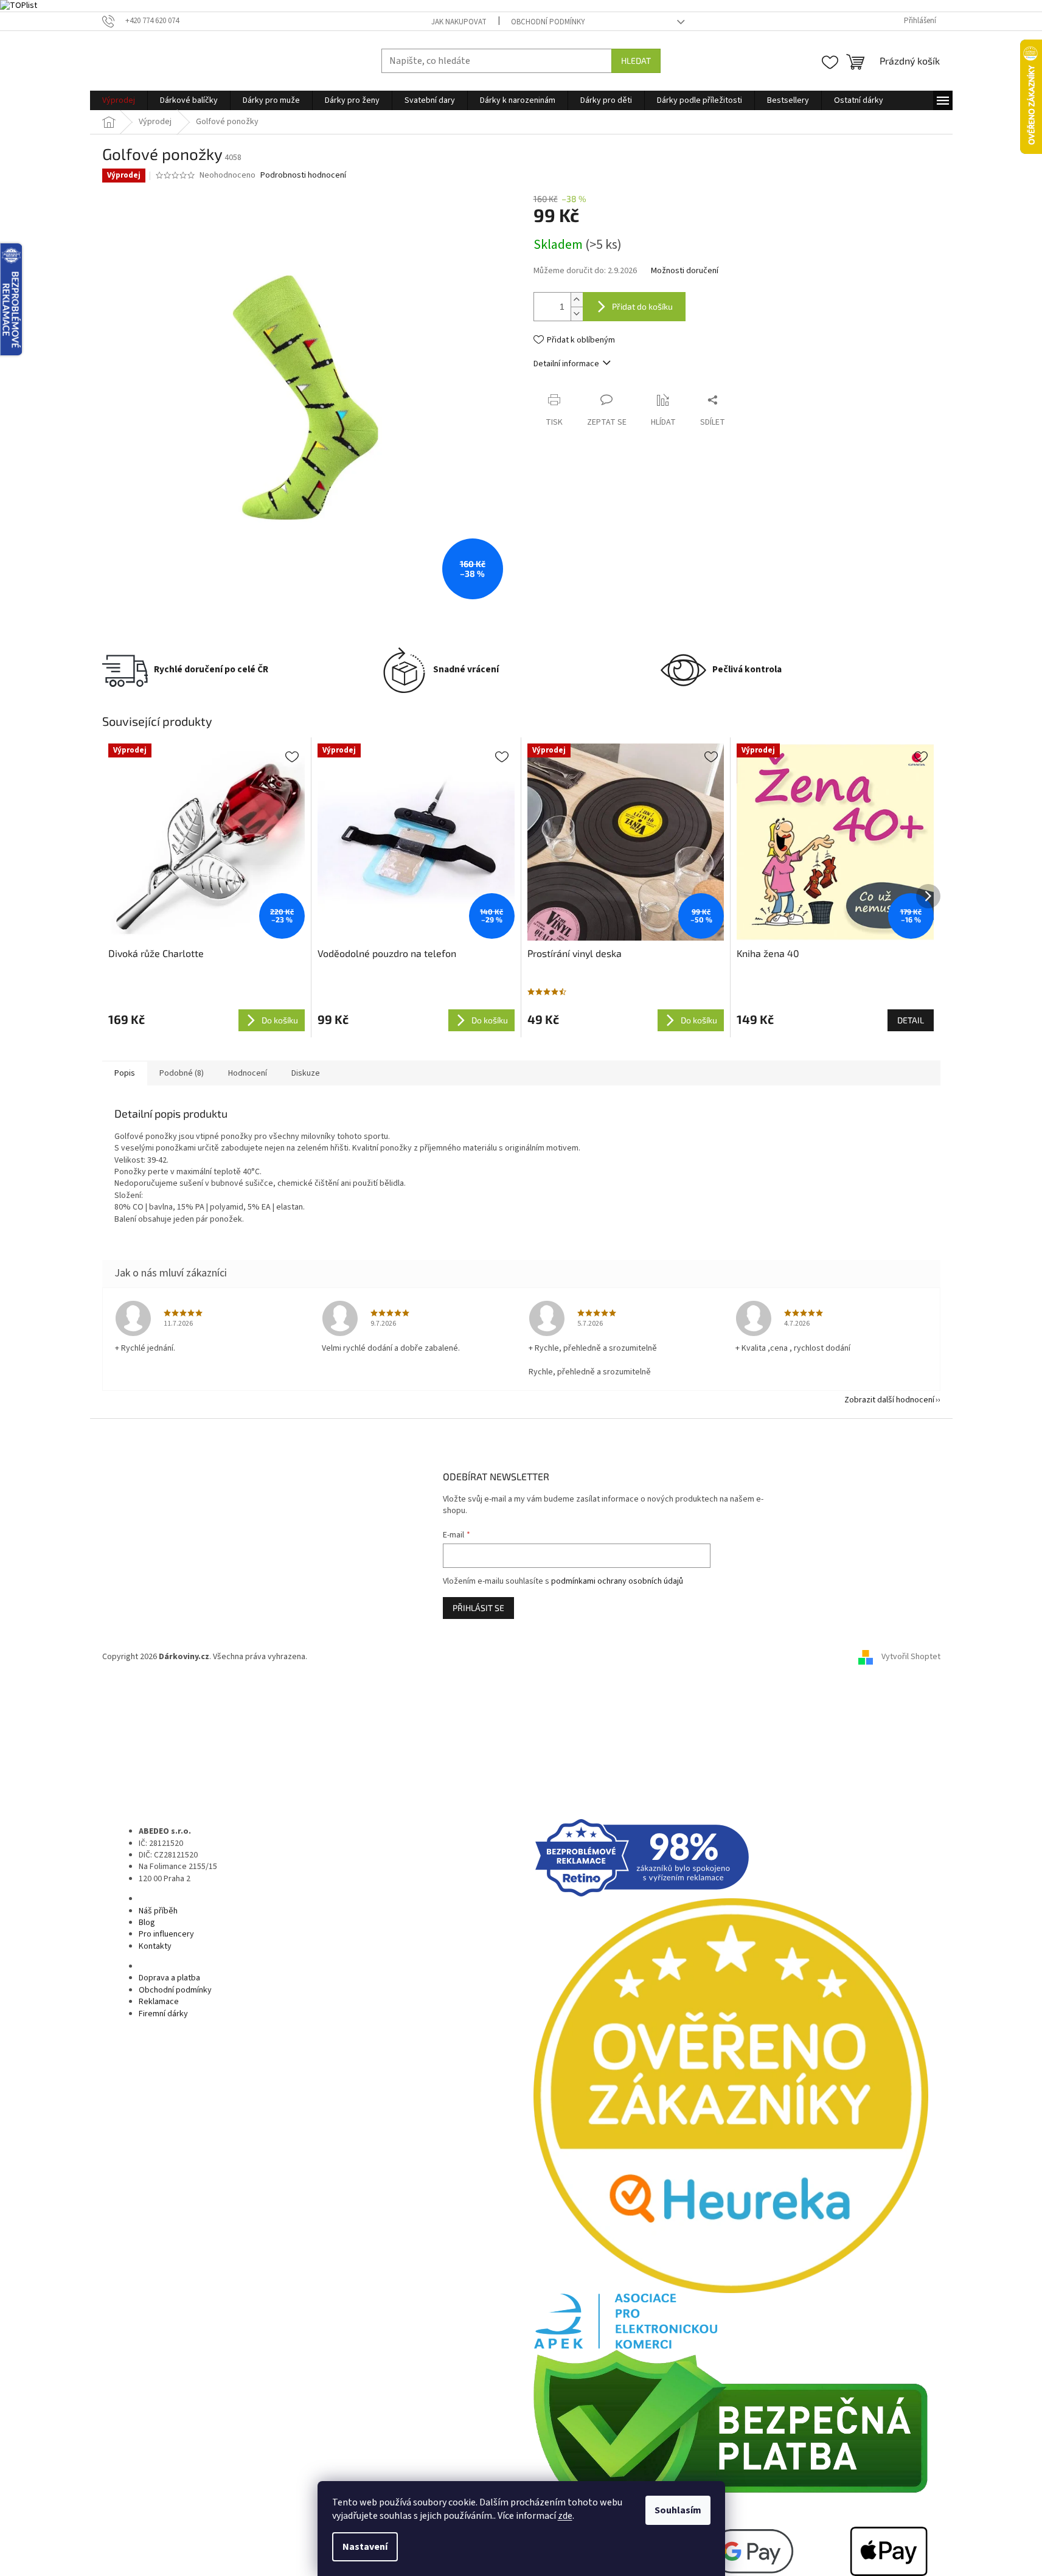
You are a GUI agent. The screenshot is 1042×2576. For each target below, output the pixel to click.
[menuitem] (119, 100)
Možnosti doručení (685, 271)
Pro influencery (166, 1934)
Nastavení (365, 2547)
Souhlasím (678, 2510)
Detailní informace (566, 364)
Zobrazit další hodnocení (889, 1400)
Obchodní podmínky (548, 22)
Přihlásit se (478, 1608)
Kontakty (155, 1946)
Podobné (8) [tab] (182, 1073)
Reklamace (159, 2002)
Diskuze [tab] (306, 1073)
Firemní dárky (163, 2014)
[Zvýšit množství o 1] (577, 300)
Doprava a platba (169, 1978)
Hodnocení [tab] (248, 1073)
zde (565, 2516)
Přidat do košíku (642, 306)
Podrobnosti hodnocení (303, 176)
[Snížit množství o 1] (577, 314)
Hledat (636, 61)
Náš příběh (158, 1911)
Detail (911, 1020)
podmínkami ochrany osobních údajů (617, 1581)
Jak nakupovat (459, 22)
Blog (147, 1923)
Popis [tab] (125, 1073)
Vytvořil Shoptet (911, 1657)
